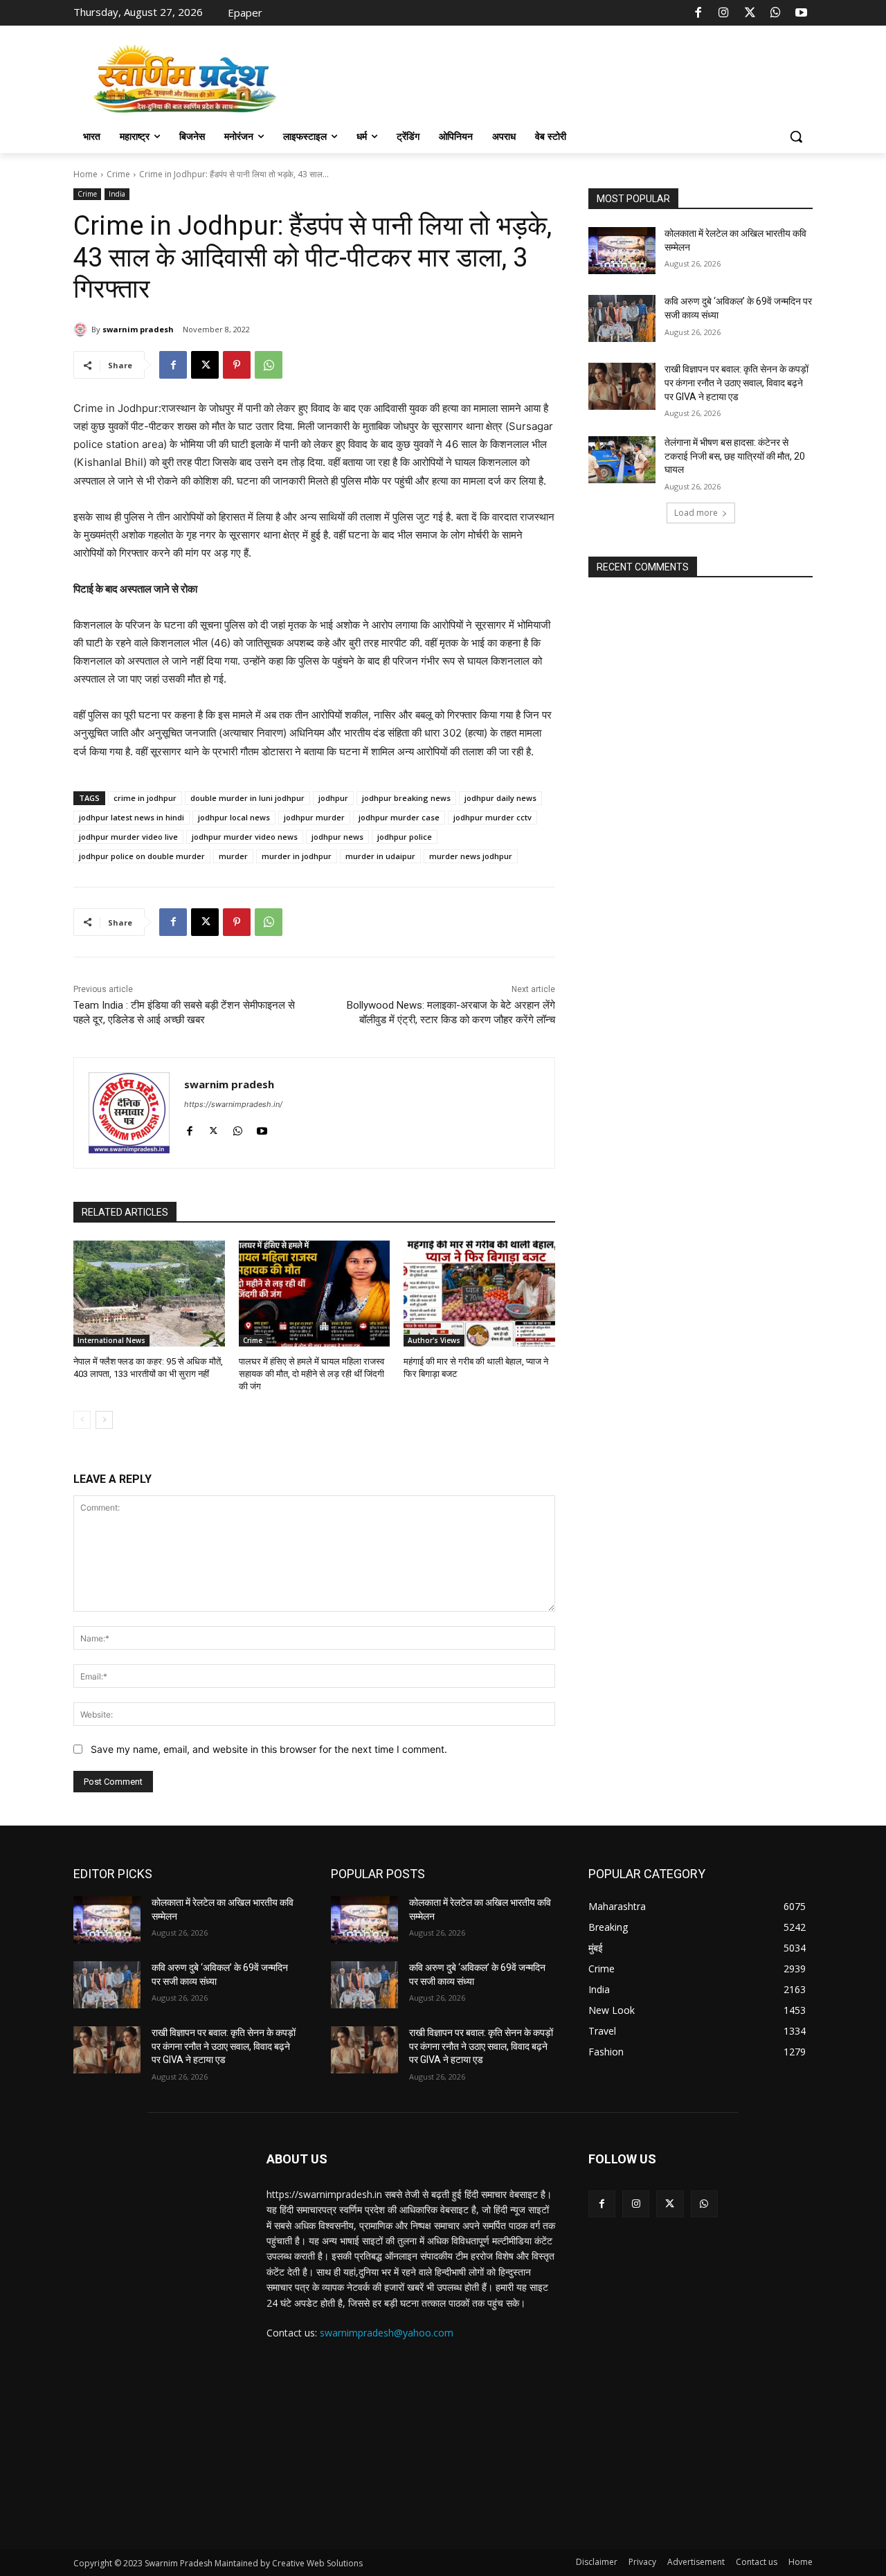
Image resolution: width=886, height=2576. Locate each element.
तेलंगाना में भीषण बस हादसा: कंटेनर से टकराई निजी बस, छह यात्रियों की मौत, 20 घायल (735, 456)
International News (111, 1340)
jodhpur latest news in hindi (132, 817)
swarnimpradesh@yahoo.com (387, 2333)
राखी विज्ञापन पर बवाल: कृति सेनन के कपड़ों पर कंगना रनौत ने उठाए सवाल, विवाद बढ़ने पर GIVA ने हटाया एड (736, 382)
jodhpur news (337, 837)
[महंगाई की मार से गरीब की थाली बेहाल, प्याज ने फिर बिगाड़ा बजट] (479, 1294)
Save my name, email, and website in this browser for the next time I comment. (269, 1749)
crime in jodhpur (145, 798)
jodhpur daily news (500, 798)
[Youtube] (802, 13)
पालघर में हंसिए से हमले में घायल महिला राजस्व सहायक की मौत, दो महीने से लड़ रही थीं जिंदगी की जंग (311, 1374)
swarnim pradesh (138, 329)
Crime (118, 174)
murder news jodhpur (471, 856)
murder (233, 856)
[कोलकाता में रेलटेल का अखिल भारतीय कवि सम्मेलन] (622, 251)
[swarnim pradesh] (82, 330)
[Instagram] (724, 13)
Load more (696, 513)
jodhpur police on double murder (142, 856)
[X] (750, 13)
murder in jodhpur (297, 856)
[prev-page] (82, 1420)
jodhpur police (405, 837)
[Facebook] (698, 13)
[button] (796, 136)
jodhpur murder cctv (492, 817)
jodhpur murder (314, 817)
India (117, 194)
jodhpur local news (234, 817)
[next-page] (104, 1420)
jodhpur (333, 798)
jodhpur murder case (399, 817)
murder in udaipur (380, 856)
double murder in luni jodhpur (247, 798)
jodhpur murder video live (128, 837)
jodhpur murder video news (245, 837)
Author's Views (434, 1340)
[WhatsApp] (775, 13)
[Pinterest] (237, 365)
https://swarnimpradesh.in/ (233, 1104)
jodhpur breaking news (406, 798)
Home (85, 174)
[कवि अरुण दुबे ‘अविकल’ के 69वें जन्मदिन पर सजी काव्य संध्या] (622, 318)
